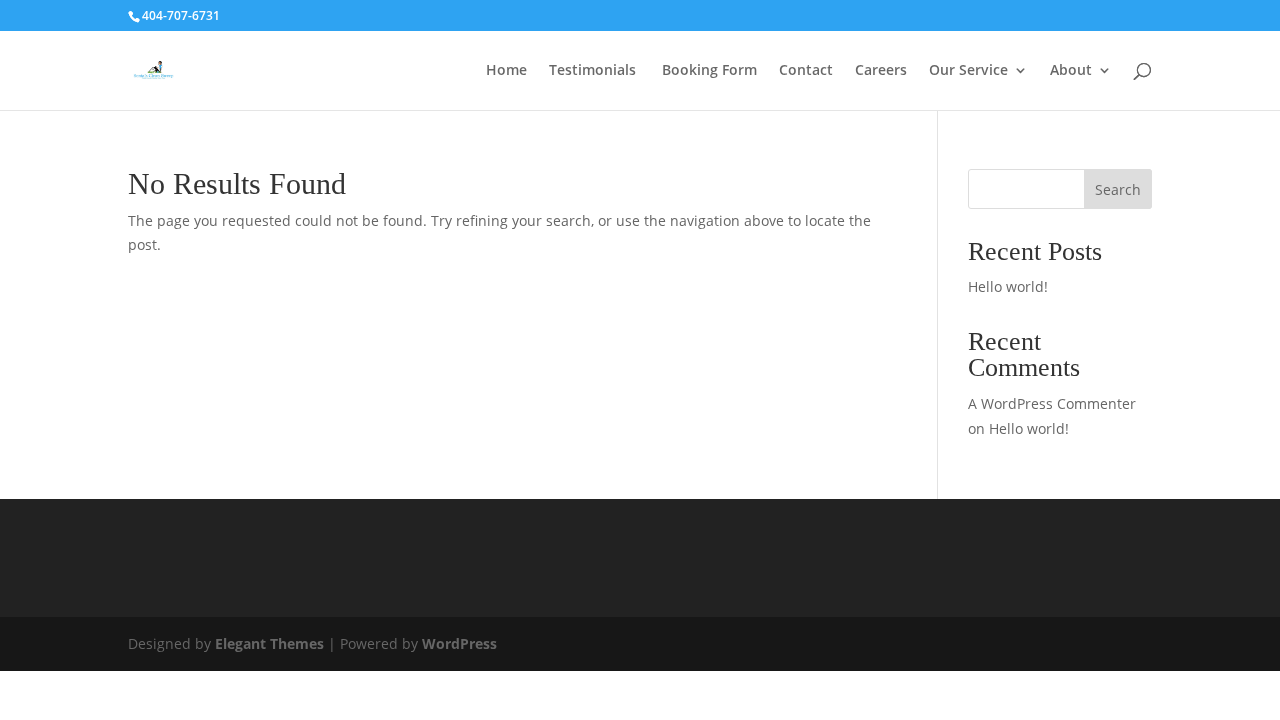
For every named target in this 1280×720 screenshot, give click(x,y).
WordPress (459, 643)
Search (1118, 189)
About (1071, 71)
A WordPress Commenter (1052, 403)
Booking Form (707, 71)
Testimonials (592, 71)
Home (506, 71)
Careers (881, 71)
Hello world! (1008, 286)
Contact (806, 71)
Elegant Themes (269, 643)
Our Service (968, 71)
